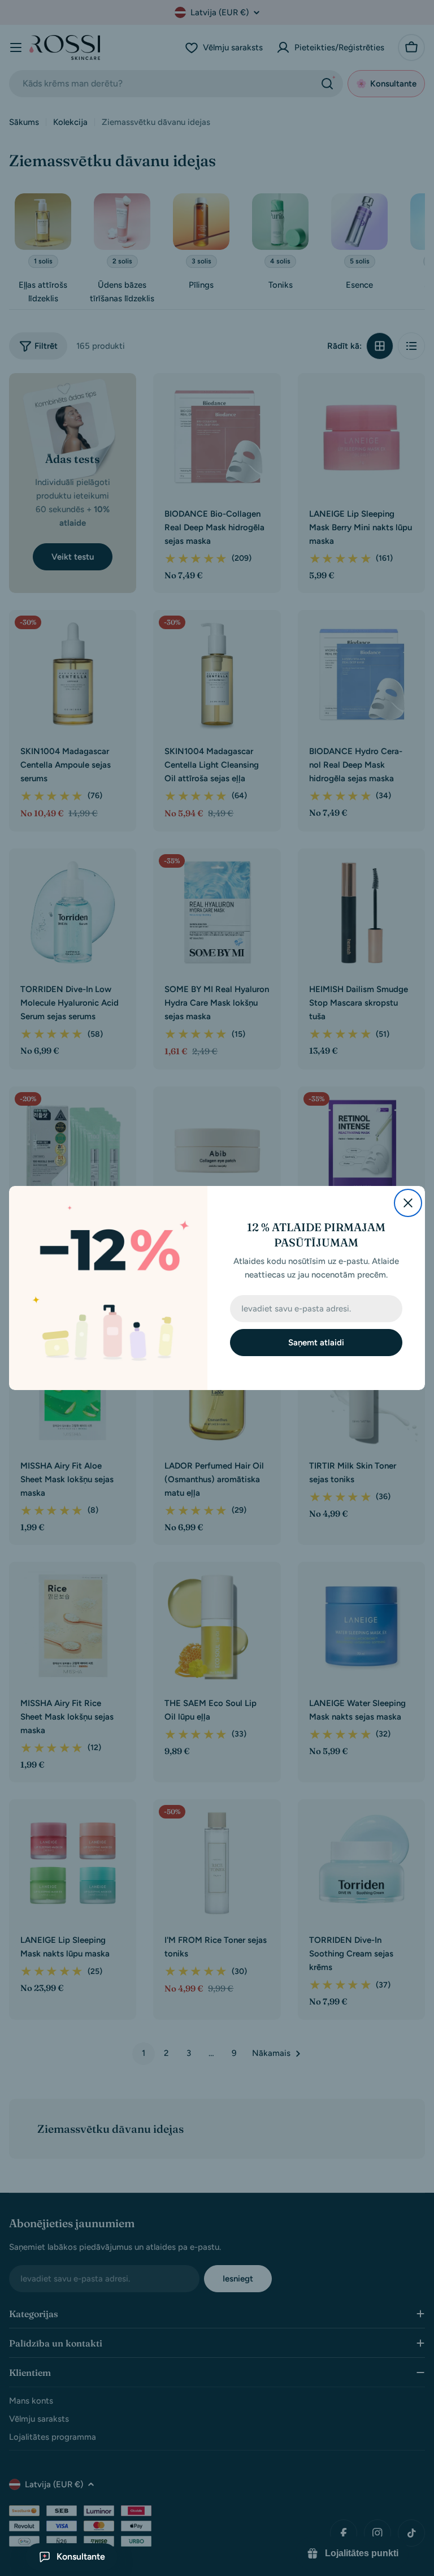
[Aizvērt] (408, 1203)
